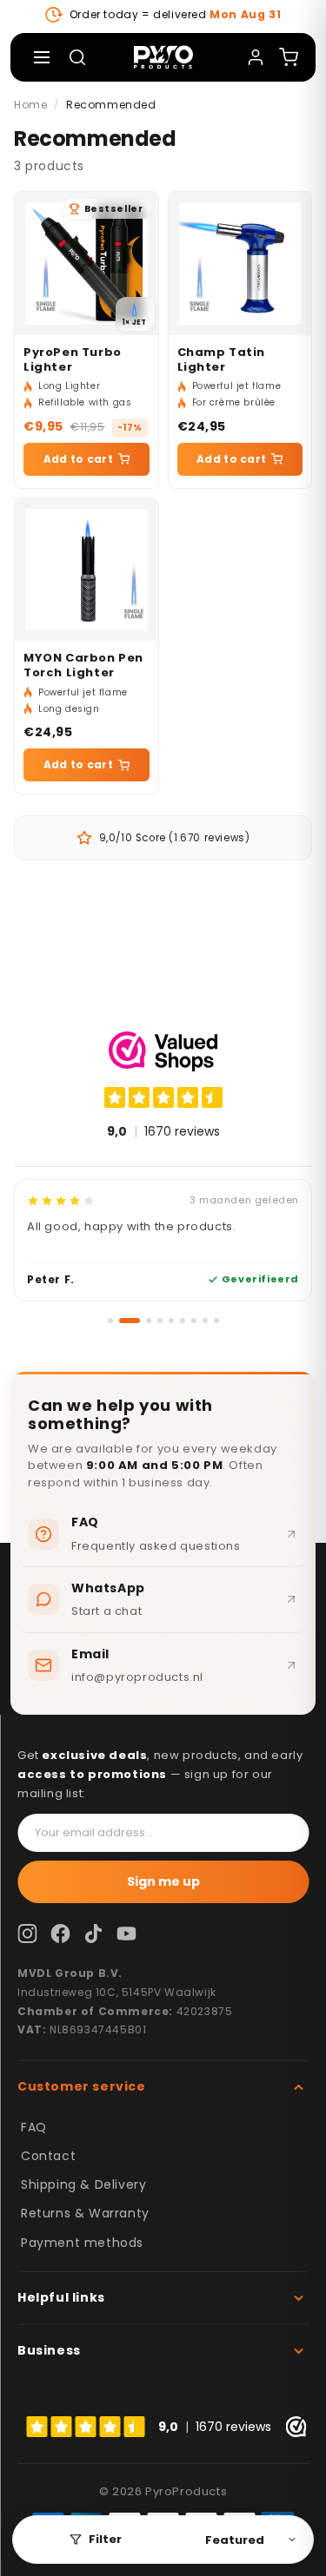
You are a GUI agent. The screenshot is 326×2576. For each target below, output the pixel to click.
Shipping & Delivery (83, 2184)
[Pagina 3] (149, 1321)
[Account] (256, 57)
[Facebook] (60, 1934)
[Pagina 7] (194, 1321)
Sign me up (163, 1881)
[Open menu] (42, 57)
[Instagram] (27, 1934)
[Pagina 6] (183, 1321)
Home (30, 105)
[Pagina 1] (110, 1321)
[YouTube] (126, 1934)
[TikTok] (93, 1934)
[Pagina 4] (160, 1321)
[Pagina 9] (216, 1321)
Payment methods (82, 2243)
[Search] (77, 57)
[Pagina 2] (130, 1321)
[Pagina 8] (205, 1321)
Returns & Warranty (85, 2213)
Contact (48, 2156)
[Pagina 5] (171, 1321)
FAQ (34, 2127)
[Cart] (289, 57)
